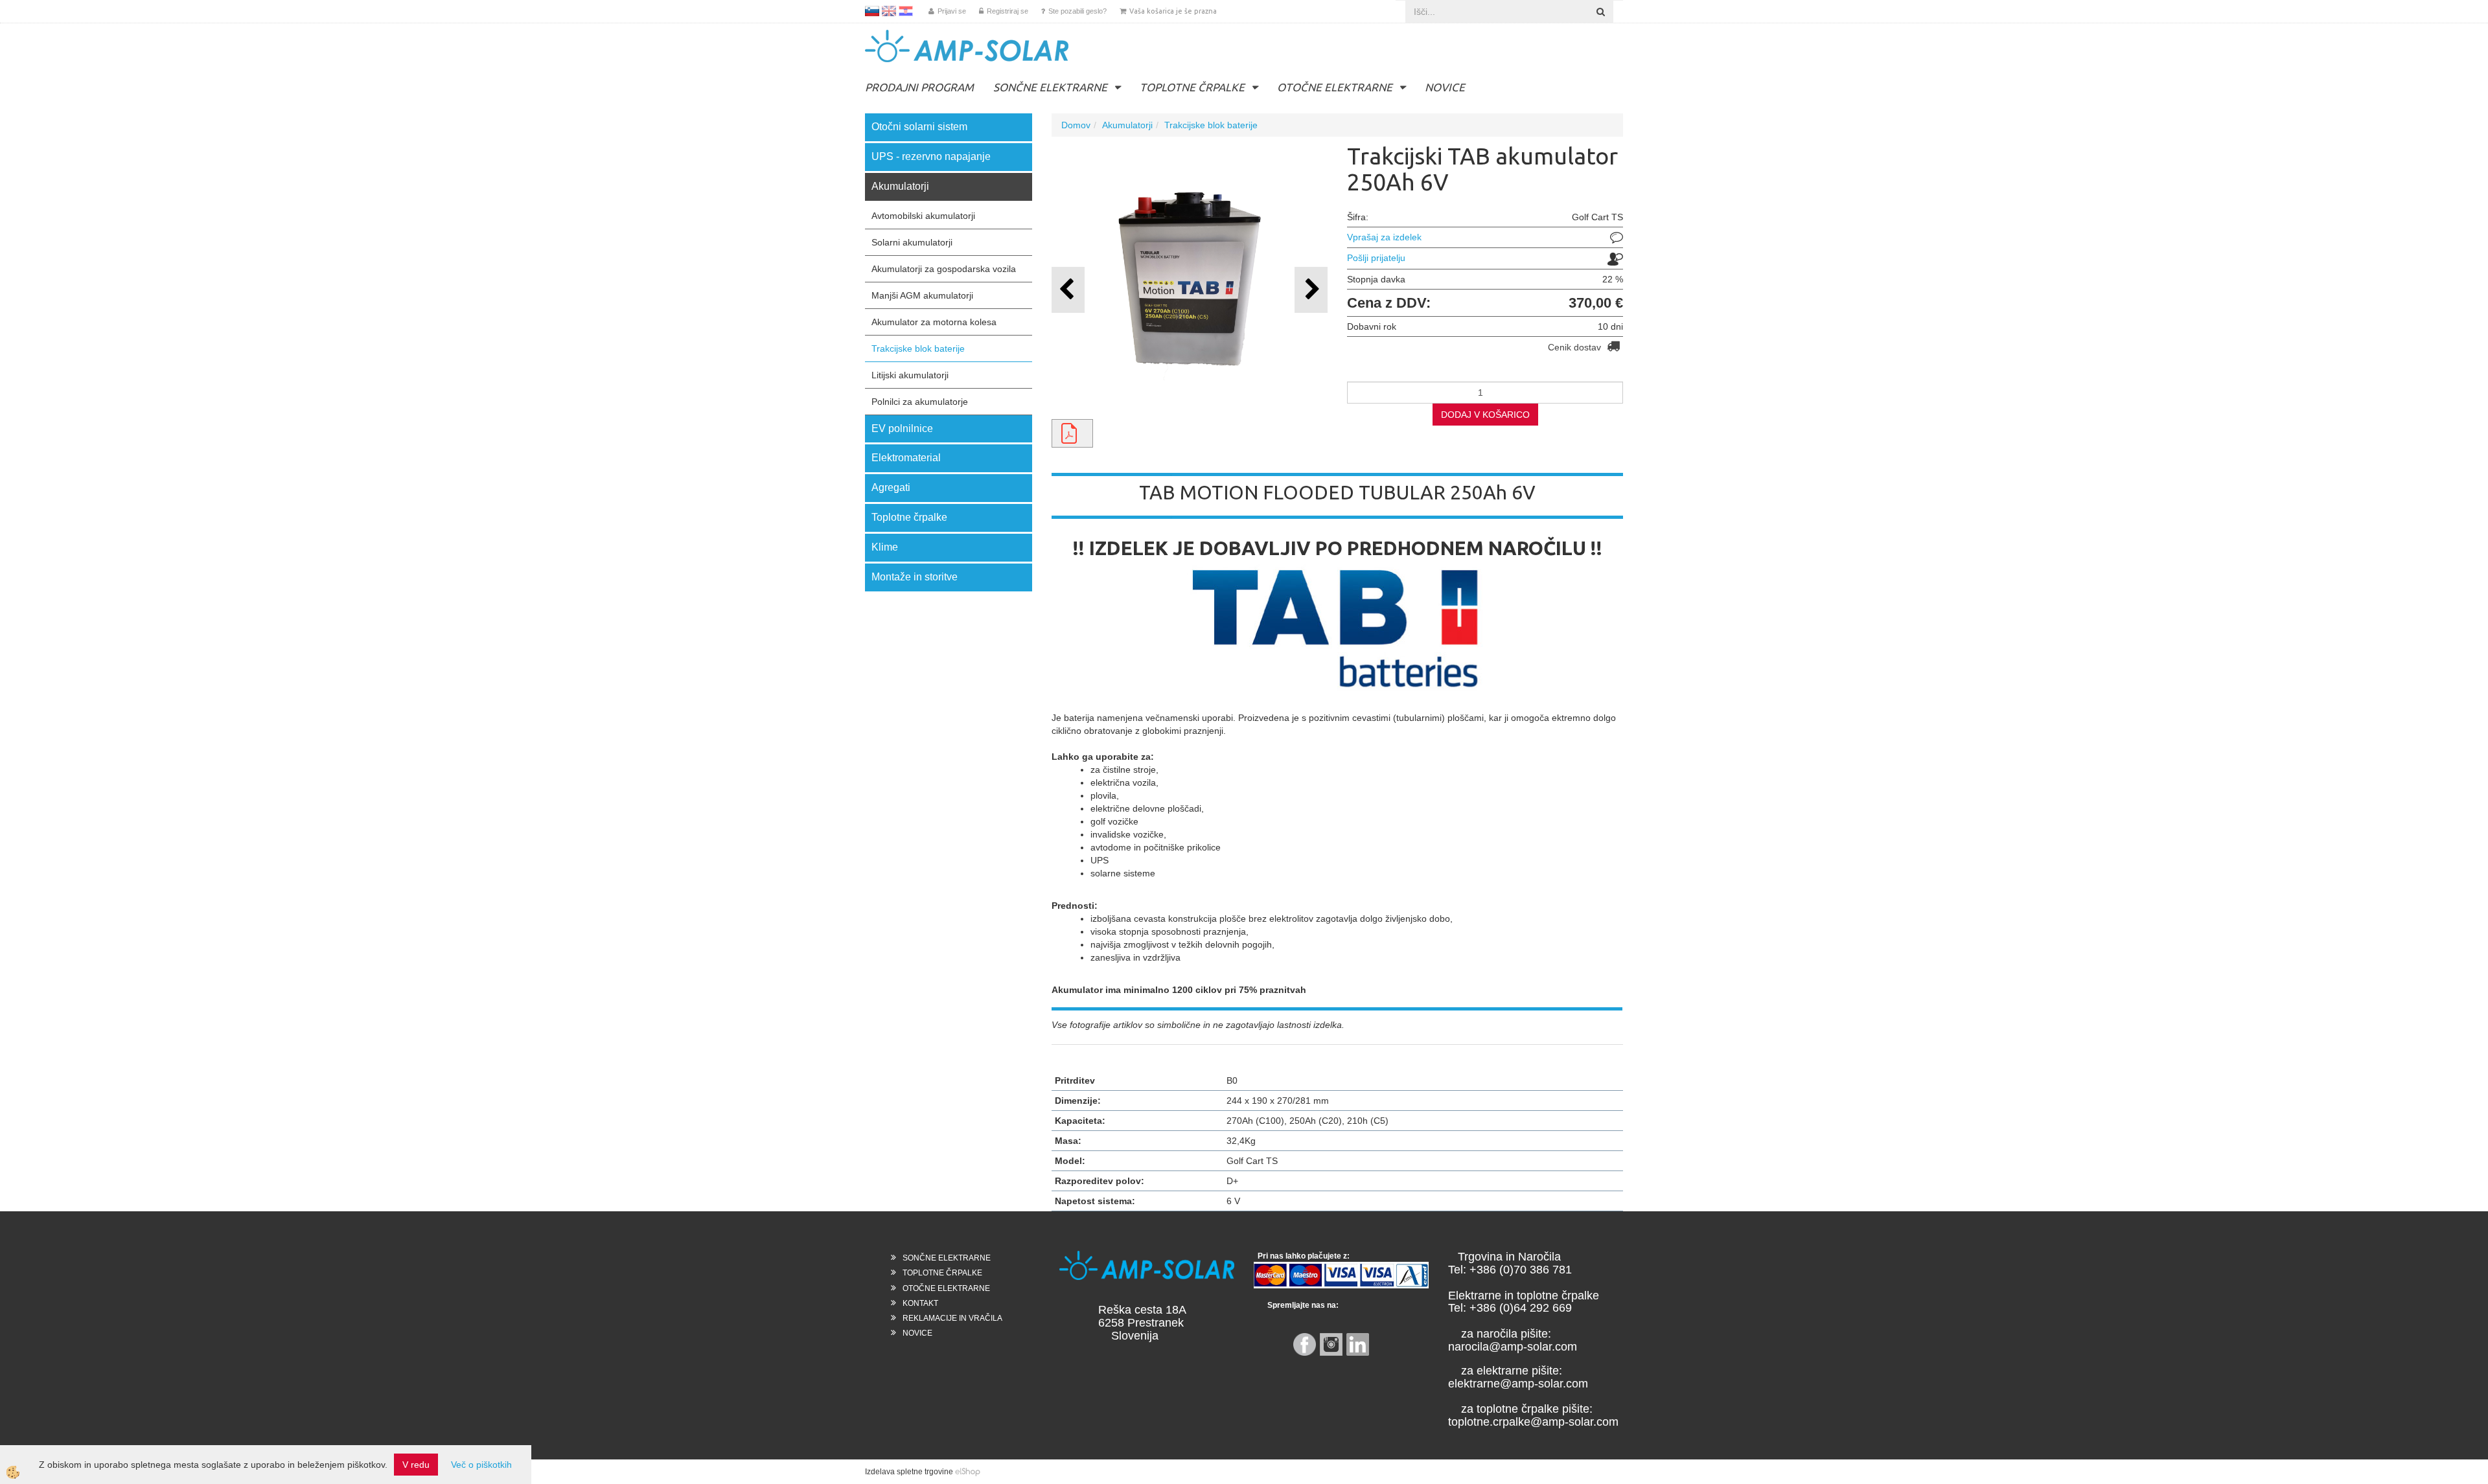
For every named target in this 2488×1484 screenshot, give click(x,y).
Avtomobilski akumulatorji (923, 216)
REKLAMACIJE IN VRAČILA (952, 1318)
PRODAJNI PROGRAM (919, 87)
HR (906, 11)
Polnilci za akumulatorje (920, 402)
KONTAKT (920, 1303)
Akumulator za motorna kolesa (934, 322)
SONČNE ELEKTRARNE (1050, 87)
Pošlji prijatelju (1376, 258)
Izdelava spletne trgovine (909, 1472)
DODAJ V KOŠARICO (1485, 415)
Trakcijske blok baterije (918, 348)
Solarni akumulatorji (912, 242)
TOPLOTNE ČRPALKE (1192, 87)
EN (889, 11)
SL (872, 11)
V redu (416, 1465)
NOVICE (1445, 87)
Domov (1076, 125)
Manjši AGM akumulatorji (922, 295)
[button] (1311, 290)
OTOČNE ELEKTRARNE (1335, 87)
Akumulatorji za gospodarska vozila (944, 269)
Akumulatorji (1127, 125)
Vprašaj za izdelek (1384, 237)
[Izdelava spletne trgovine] (968, 1472)
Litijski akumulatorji (910, 375)
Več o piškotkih (481, 1465)
